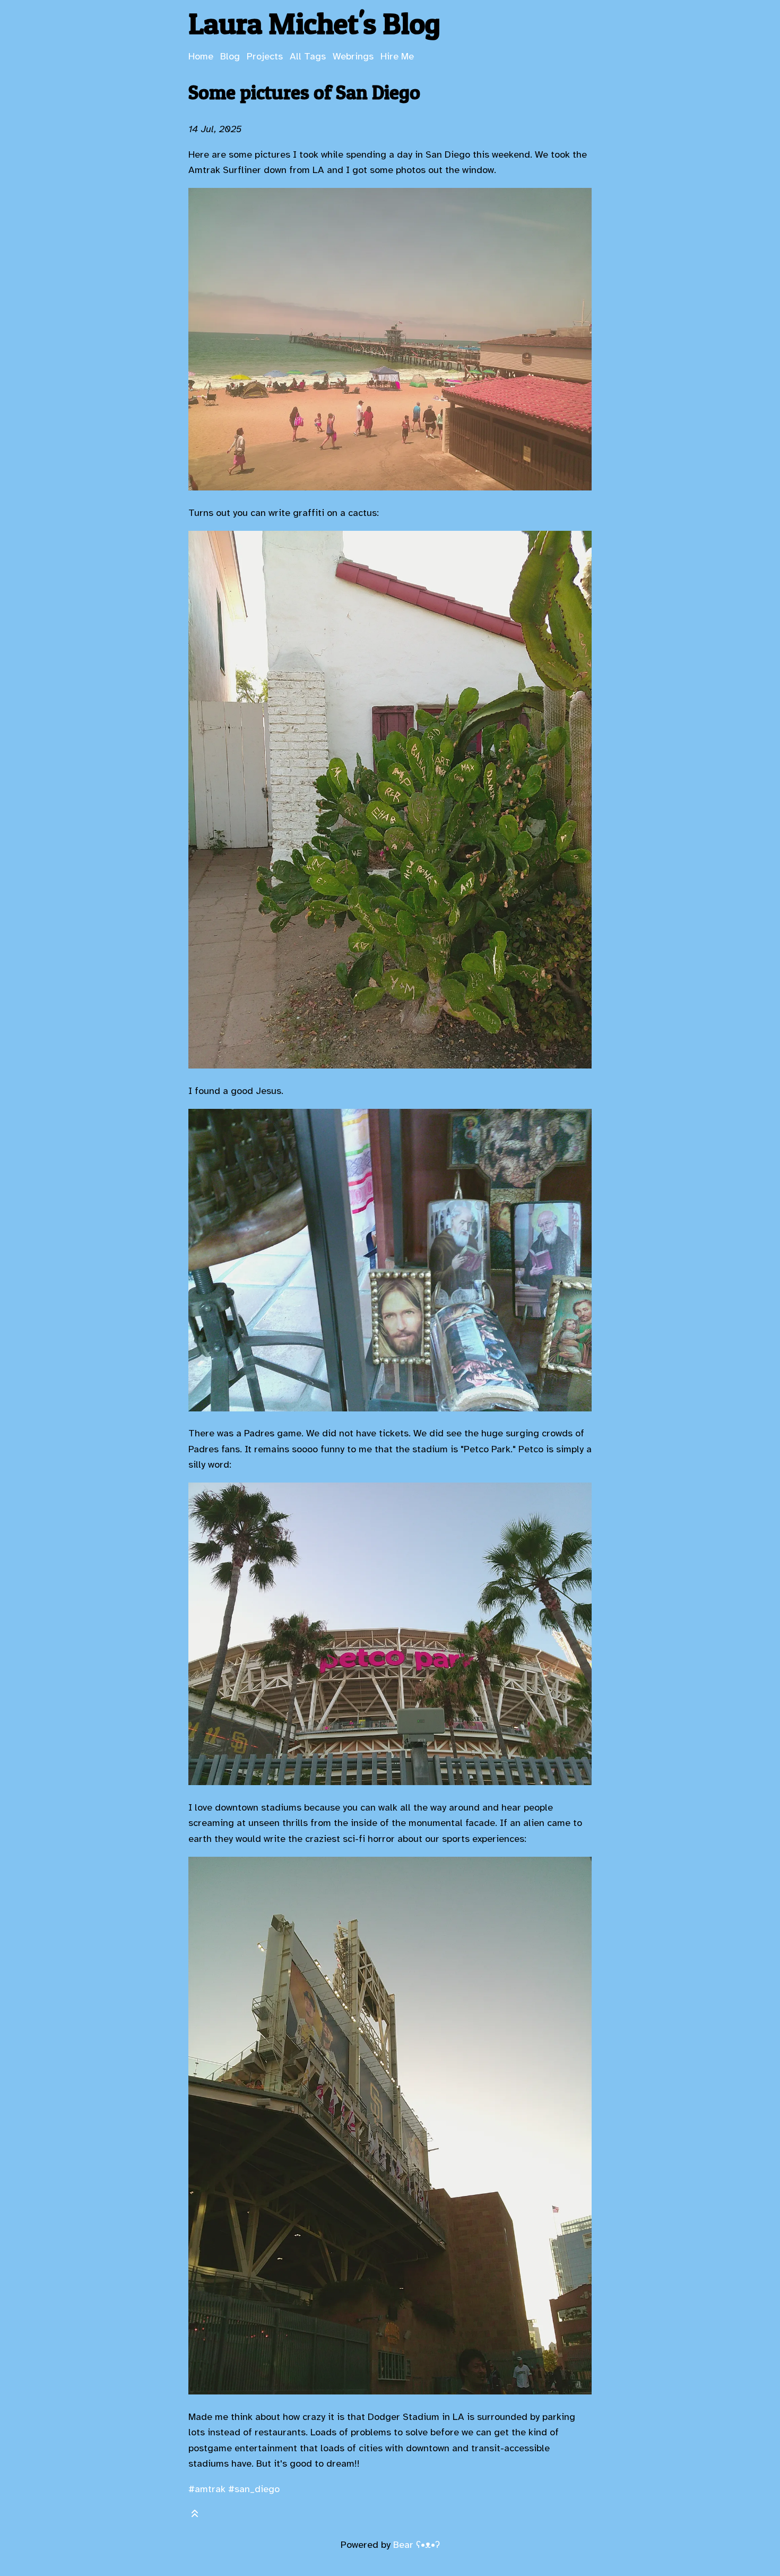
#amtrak (207, 2489)
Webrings (353, 56)
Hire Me (397, 56)
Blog (230, 56)
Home (201, 56)
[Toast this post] (195, 2516)
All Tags (308, 56)
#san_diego (254, 2489)
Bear (417, 2545)
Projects (265, 56)
